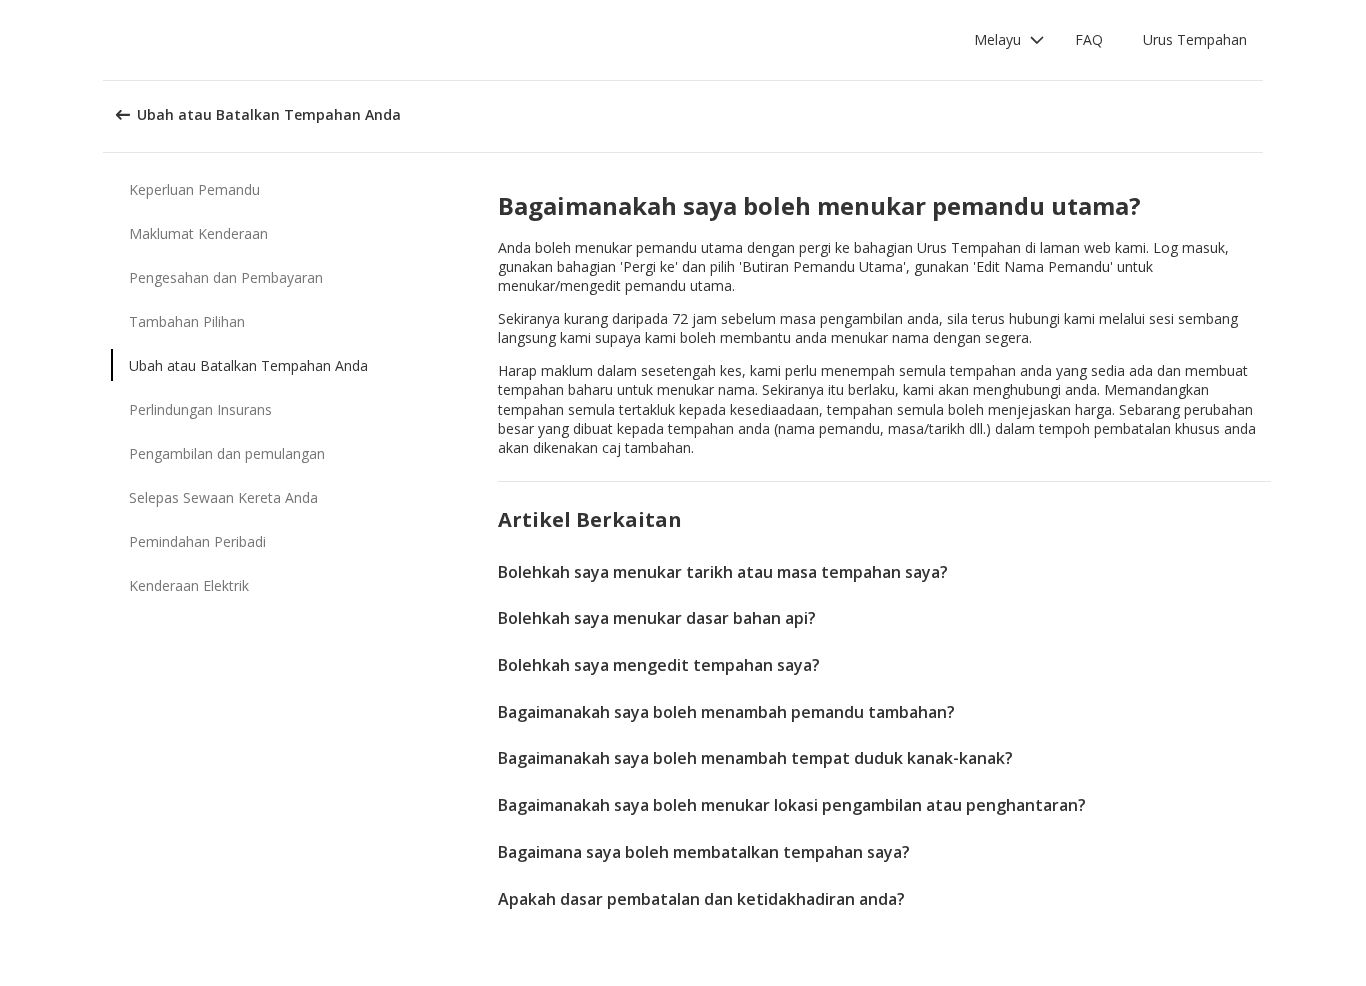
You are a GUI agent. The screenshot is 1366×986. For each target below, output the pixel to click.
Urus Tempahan (1195, 39)
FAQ (1089, 39)
